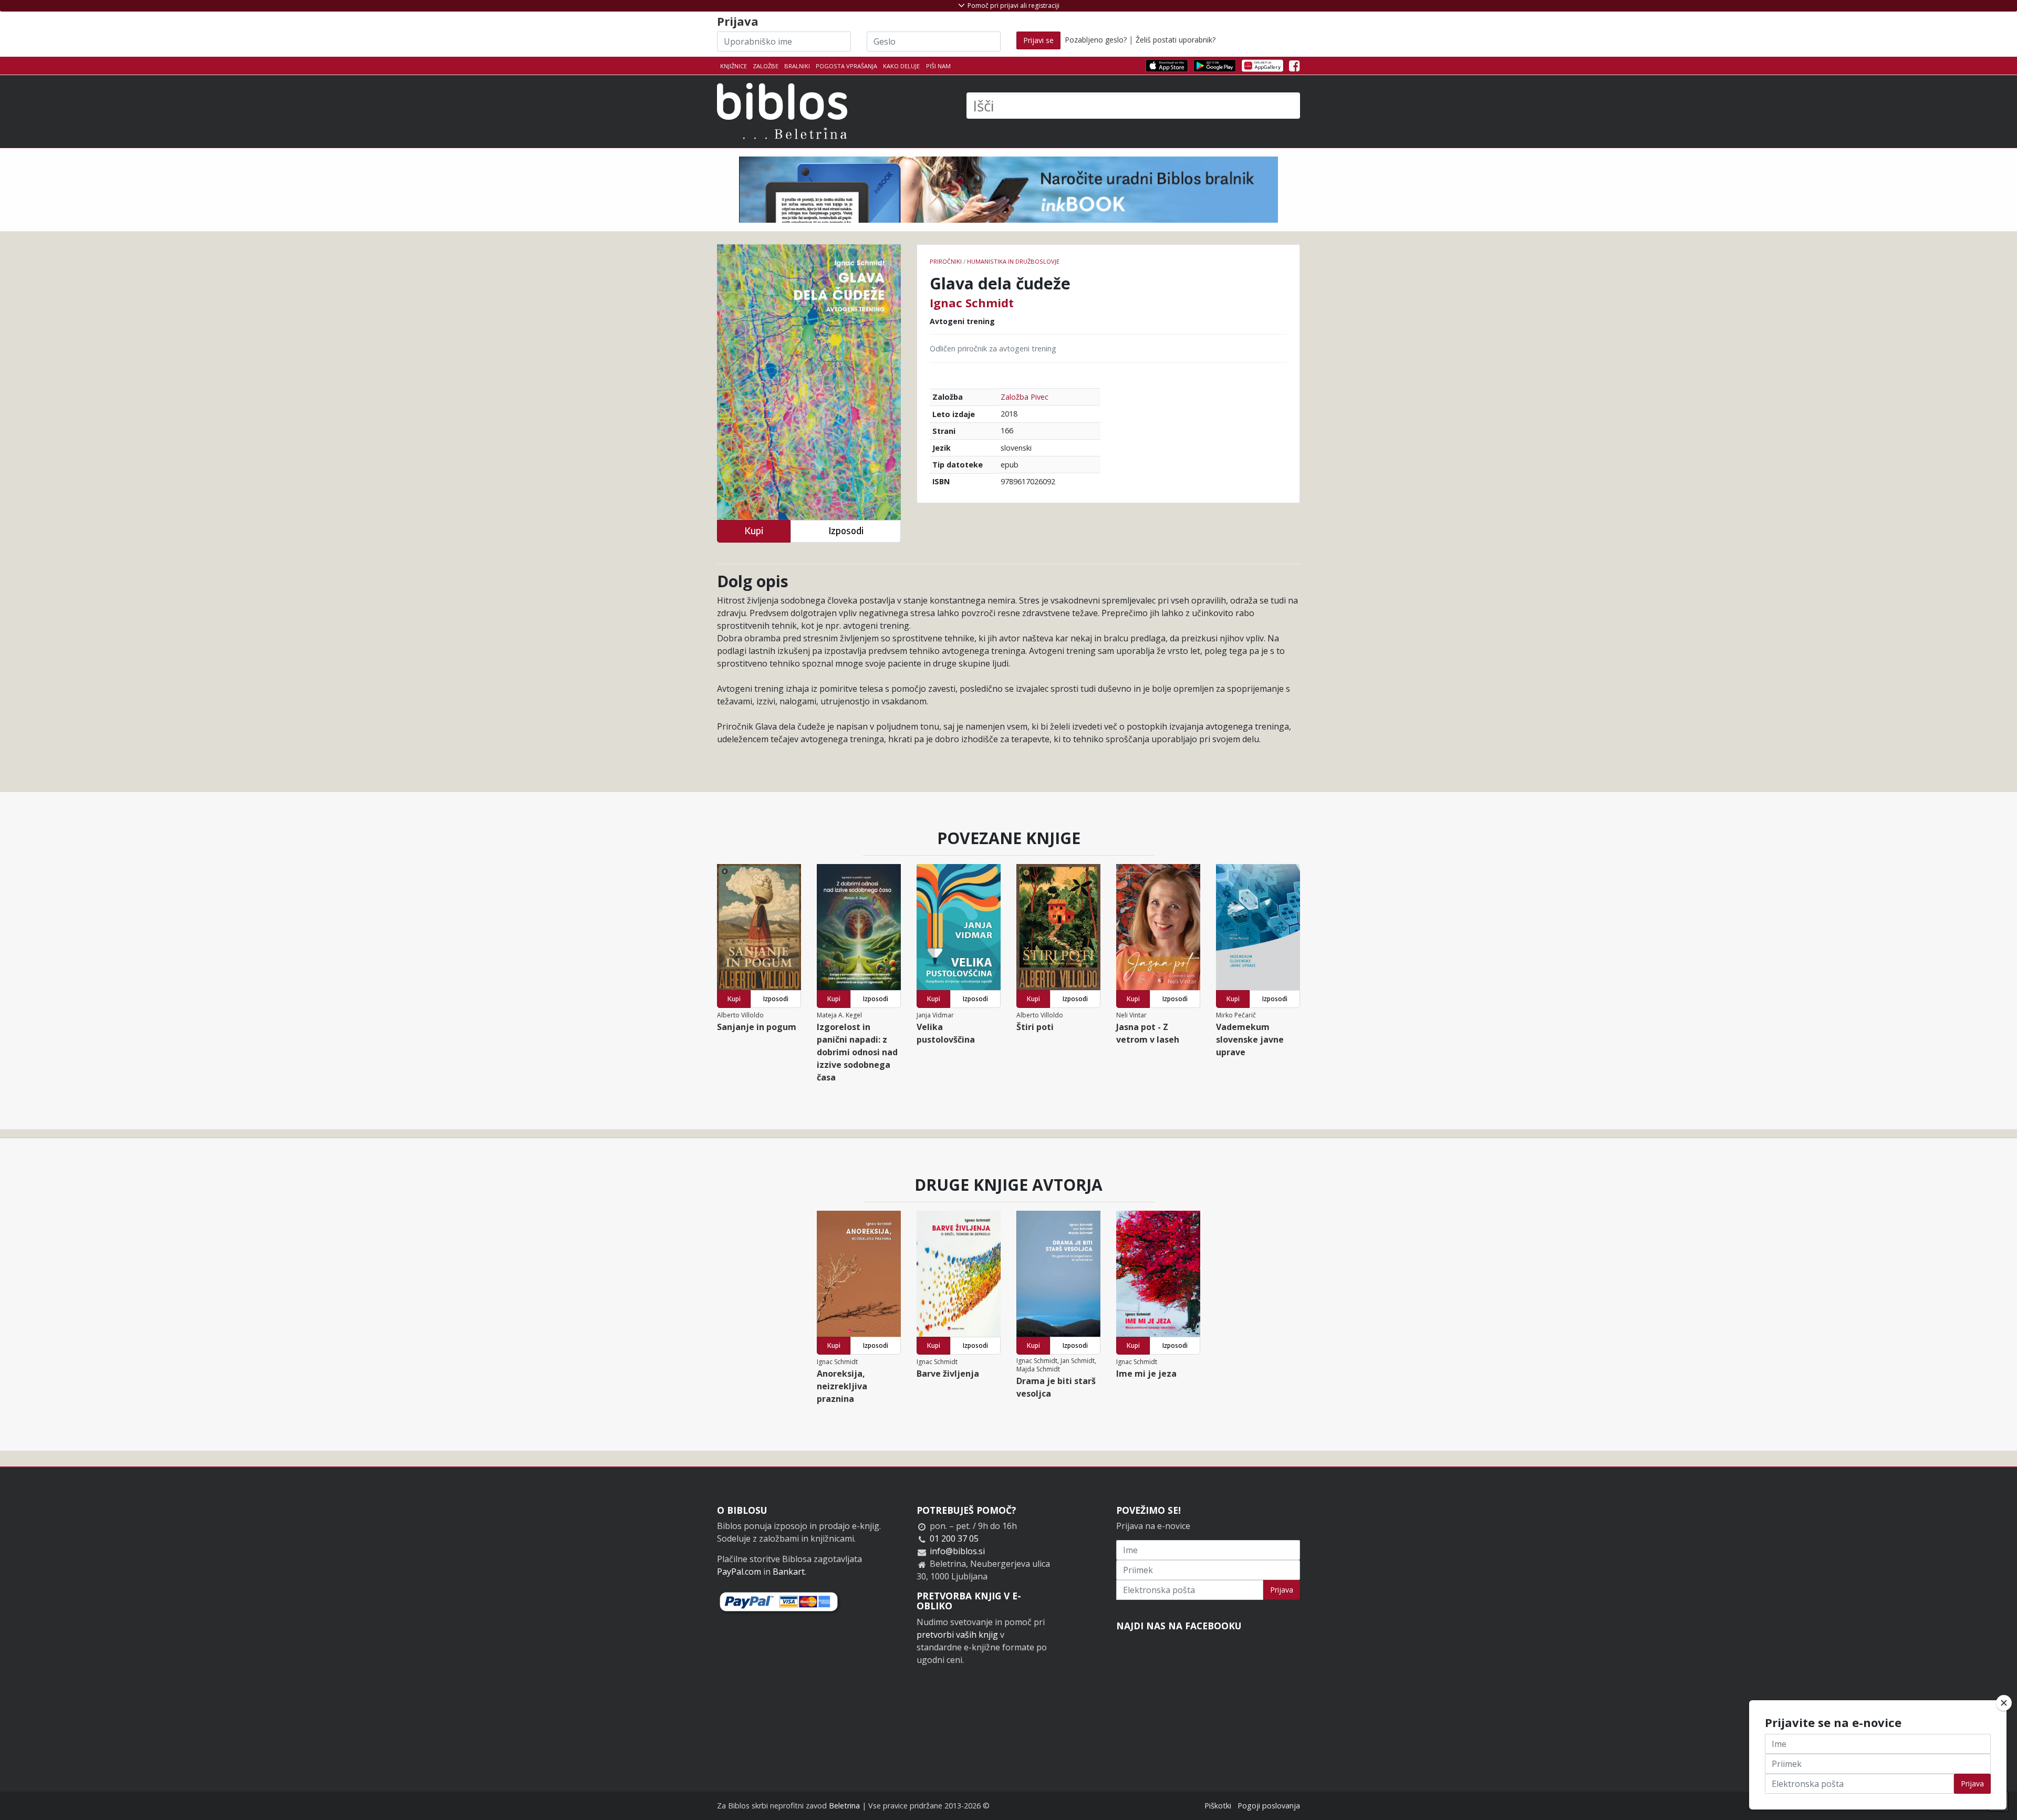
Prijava (1282, 1590)
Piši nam (938, 66)
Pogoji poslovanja (1269, 1806)
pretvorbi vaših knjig (957, 1635)
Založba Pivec (1025, 397)
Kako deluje (901, 66)
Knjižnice (734, 66)
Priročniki (946, 261)
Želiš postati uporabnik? (1176, 40)
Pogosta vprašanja (846, 66)
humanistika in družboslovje (1013, 261)
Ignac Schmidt (972, 303)
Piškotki (1218, 1806)
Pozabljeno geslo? (1096, 40)
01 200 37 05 (954, 1538)
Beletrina (844, 1806)
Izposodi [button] (846, 531)
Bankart (789, 1572)
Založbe (766, 66)
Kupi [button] (754, 531)
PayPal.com (739, 1572)
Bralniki (797, 66)
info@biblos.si (957, 1551)
